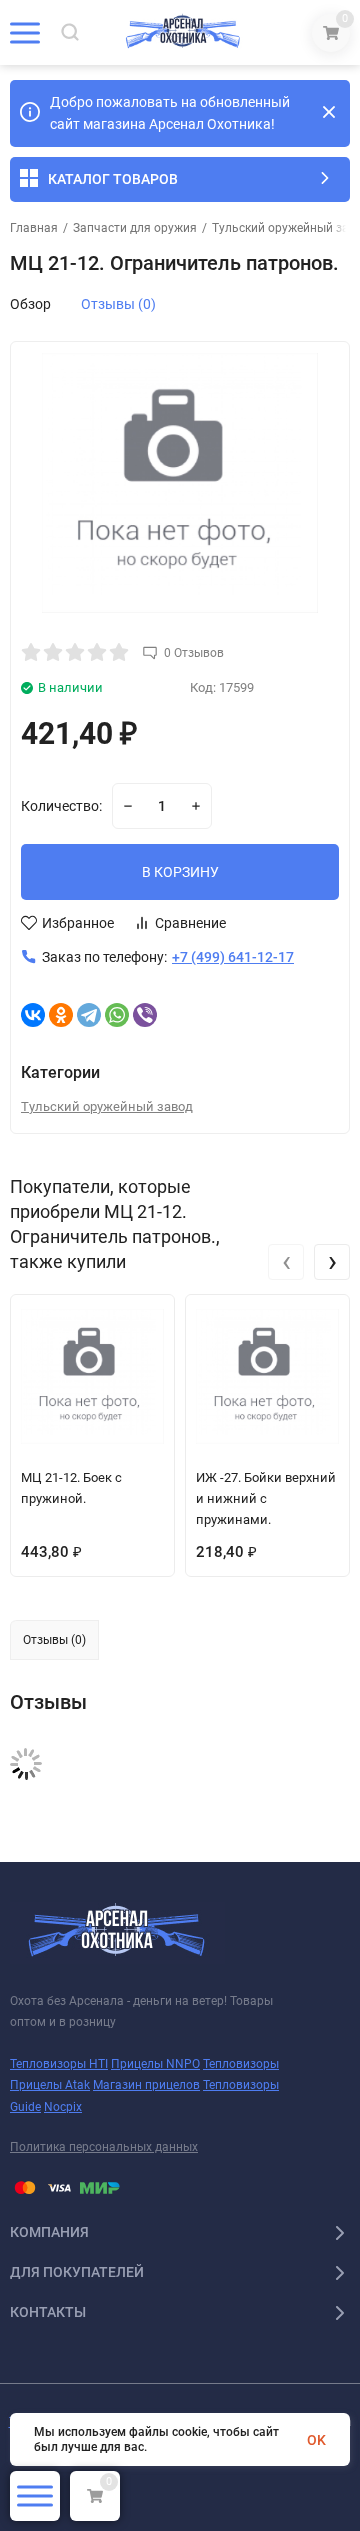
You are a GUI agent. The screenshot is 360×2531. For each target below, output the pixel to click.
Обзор (30, 304)
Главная (34, 228)
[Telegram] (89, 1015)
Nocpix (63, 2107)
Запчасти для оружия (135, 228)
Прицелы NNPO (155, 2064)
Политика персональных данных (104, 2147)
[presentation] (286, 1262)
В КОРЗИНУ (180, 872)
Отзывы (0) (118, 304)
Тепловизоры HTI (59, 2064)
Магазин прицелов (146, 2085)
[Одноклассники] (61, 1015)
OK (316, 2440)
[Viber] (145, 1015)
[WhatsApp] (117, 1015)
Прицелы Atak (50, 2085)
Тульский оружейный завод (107, 1106)
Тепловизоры (241, 2064)
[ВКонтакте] (33, 1015)
